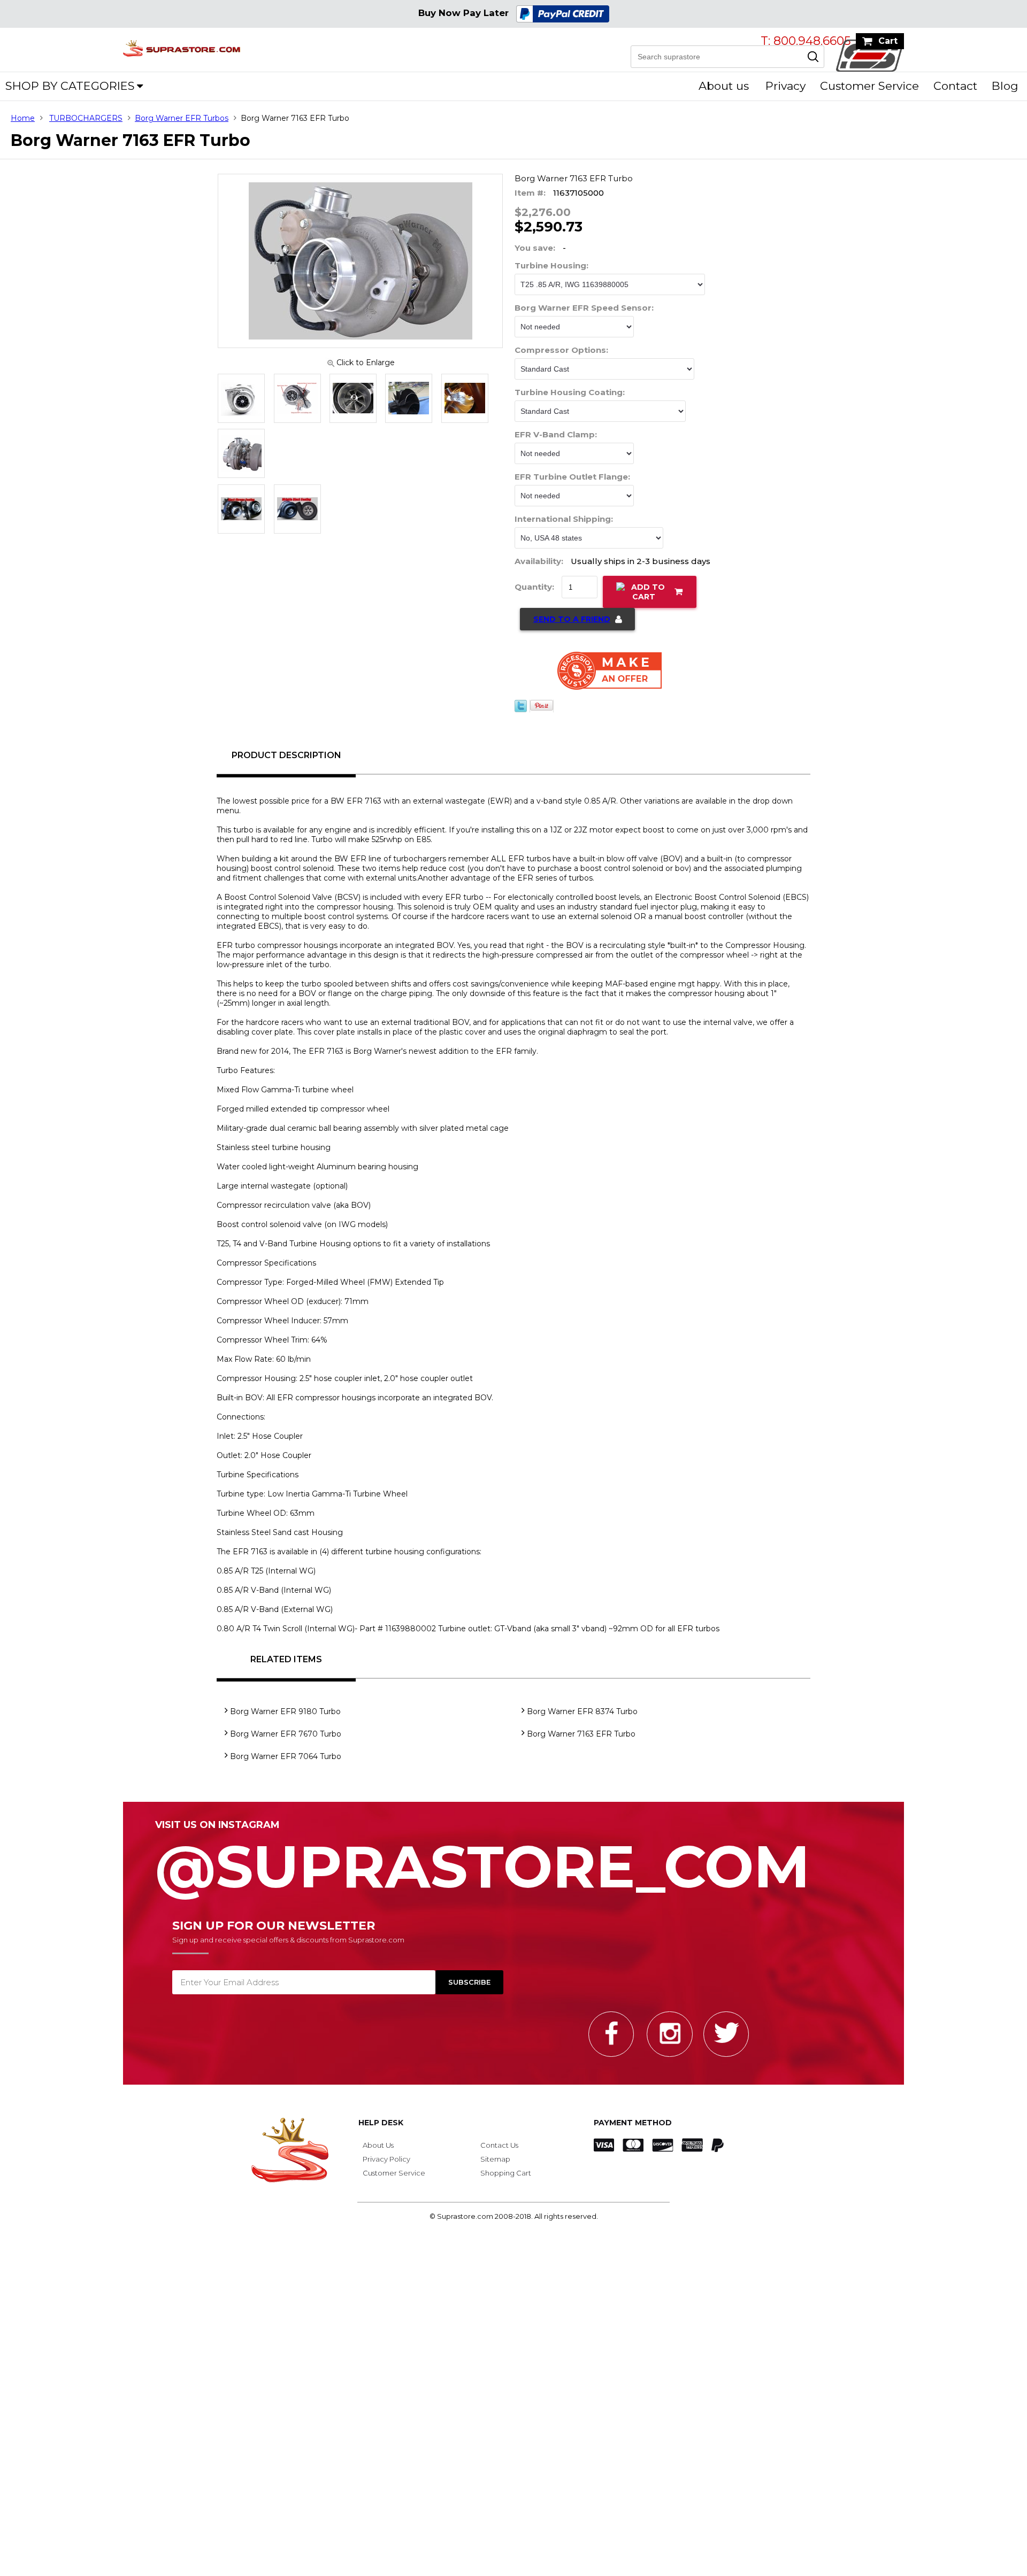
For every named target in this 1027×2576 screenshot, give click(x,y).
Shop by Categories (70, 86)
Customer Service (869, 86)
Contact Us (499, 2151)
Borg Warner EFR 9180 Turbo (285, 1718)
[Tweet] (521, 716)
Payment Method (633, 2129)
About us (724, 86)
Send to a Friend (572, 626)
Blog (1005, 86)
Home (23, 118)
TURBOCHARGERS (86, 118)
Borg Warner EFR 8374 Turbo (582, 1718)
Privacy (785, 86)
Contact (955, 86)
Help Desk (381, 2129)
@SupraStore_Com (482, 1867)
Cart (888, 41)
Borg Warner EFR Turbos (182, 118)
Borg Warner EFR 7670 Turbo (286, 1740)
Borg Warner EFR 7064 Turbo (286, 1763)
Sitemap (495, 2165)
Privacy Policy (386, 2165)
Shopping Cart (506, 2179)
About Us (378, 2151)
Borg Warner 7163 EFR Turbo (581, 1740)
